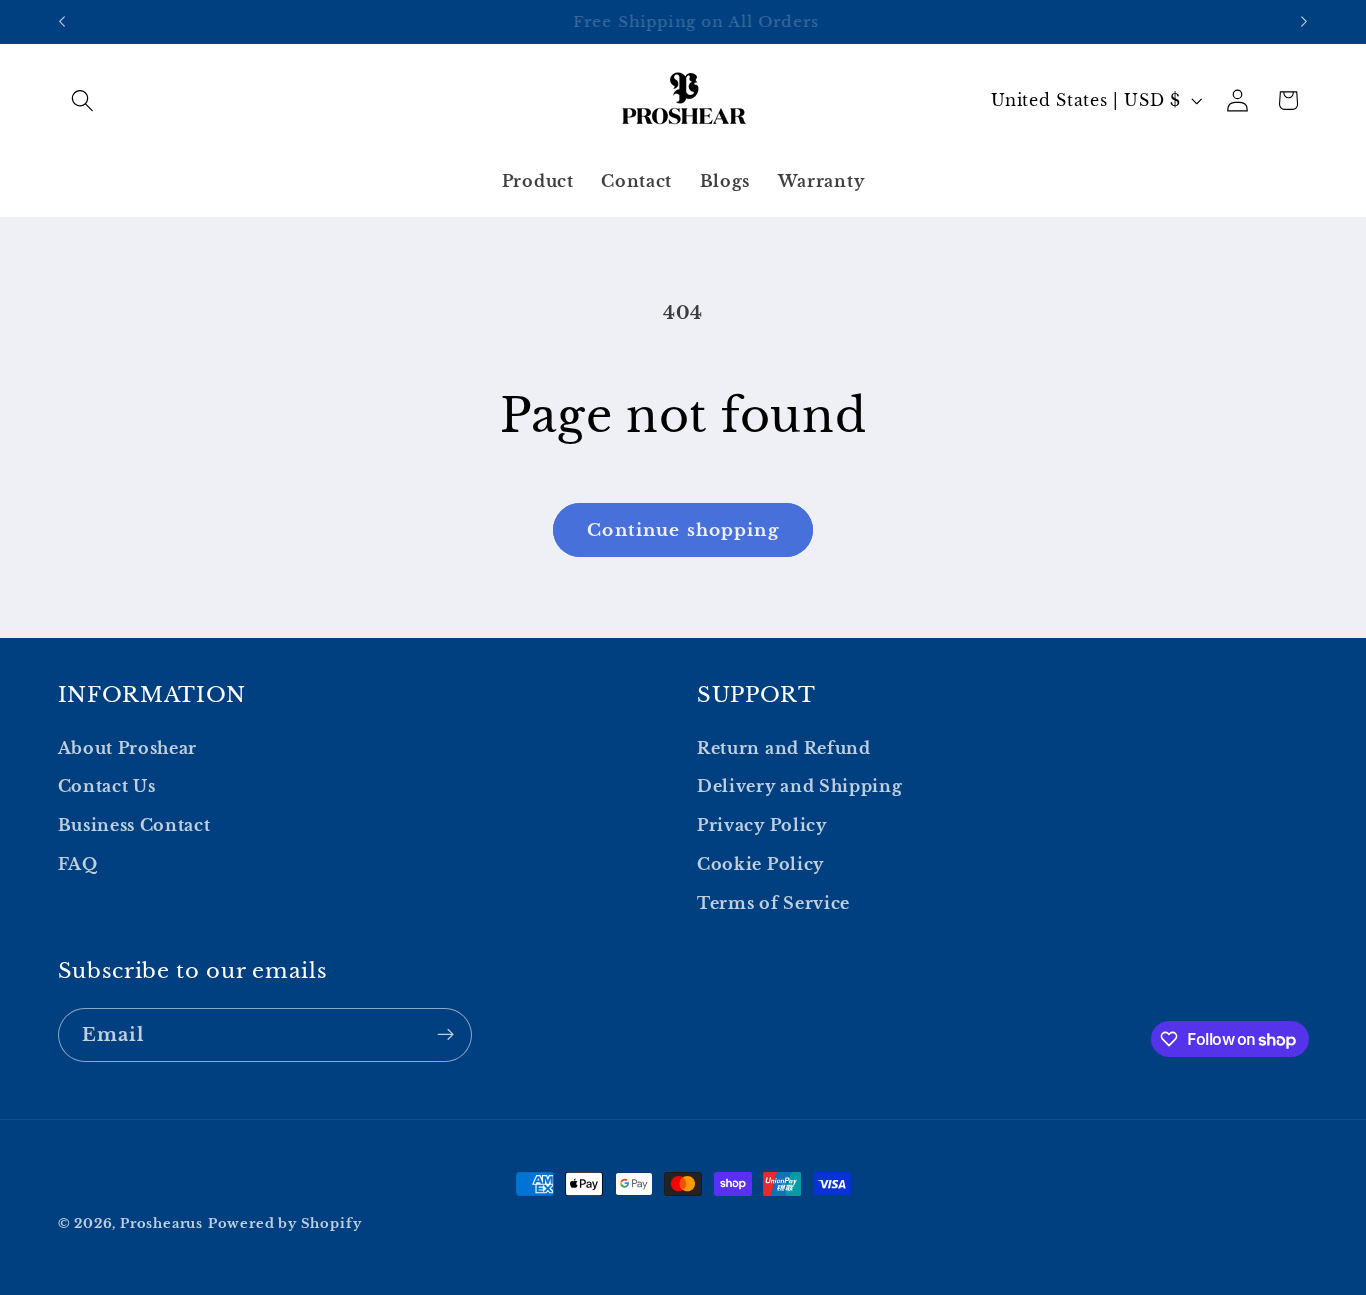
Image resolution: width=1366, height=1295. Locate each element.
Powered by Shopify (285, 1223)
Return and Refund (784, 748)
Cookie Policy (760, 864)
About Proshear (128, 748)
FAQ (78, 864)
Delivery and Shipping (800, 787)
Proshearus (161, 1223)
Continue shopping (683, 530)
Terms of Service (773, 903)
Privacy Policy (762, 826)
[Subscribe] (445, 1035)
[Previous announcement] (62, 22)
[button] (83, 100)
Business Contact (134, 826)
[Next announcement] (1304, 22)
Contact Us (107, 787)
